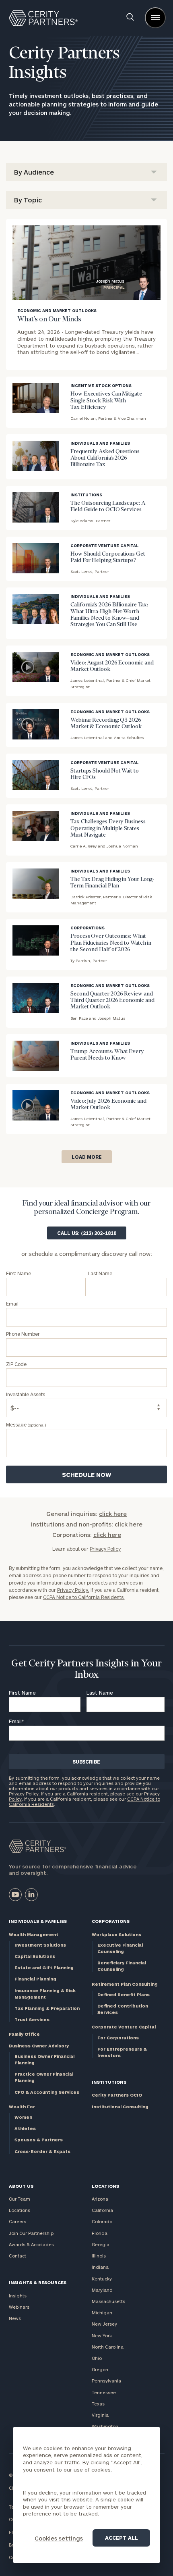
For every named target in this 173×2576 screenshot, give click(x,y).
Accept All (122, 2538)
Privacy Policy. (73, 1590)
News (15, 2318)
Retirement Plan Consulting (125, 1984)
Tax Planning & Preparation (47, 2008)
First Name (22, 1693)
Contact (18, 2256)
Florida (100, 2233)
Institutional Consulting (120, 2106)
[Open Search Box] (130, 18)
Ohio (97, 2358)
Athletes (25, 2128)
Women (23, 2117)
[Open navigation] (155, 18)
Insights (18, 2296)
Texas (98, 2404)
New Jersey (104, 2324)
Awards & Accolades (31, 2244)
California (102, 2210)
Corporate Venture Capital (124, 2027)
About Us (21, 2186)
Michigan (102, 2313)
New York (102, 2335)
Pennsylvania (106, 2381)
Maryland (102, 2290)
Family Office (24, 2034)
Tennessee (104, 2392)
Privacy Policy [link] (105, 1549)
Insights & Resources (38, 2282)
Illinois (99, 2256)
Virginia (100, 2415)
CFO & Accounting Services (47, 2092)
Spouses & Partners (39, 2140)
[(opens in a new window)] (15, 1895)
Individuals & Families (38, 1921)
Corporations (111, 1921)
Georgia (101, 2244)
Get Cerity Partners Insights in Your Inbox (86, 1669)
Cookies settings (59, 2538)
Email (16, 1721)
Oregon (100, 2369)
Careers (18, 2221)
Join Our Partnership (31, 2233)
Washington (105, 2426)
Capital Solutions (35, 1956)
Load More (87, 1157)
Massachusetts (108, 2301)
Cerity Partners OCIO (117, 2095)
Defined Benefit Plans (124, 1994)
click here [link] (113, 1514)
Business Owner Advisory (39, 2046)
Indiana (100, 2267)
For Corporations (118, 2038)
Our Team (20, 2199)
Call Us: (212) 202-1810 (87, 1233)
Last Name (100, 1693)
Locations (20, 2210)
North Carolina (108, 2347)
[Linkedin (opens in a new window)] (31, 1895)
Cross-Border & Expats (42, 2151)
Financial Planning (35, 1979)
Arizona (100, 2199)
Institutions (109, 2082)
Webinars (19, 2307)
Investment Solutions (40, 1945)
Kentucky (102, 2279)
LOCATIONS (105, 2186)
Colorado (102, 2221)
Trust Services (32, 2019)
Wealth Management (34, 1934)
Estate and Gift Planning (44, 1967)
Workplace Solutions (116, 1934)
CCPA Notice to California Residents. (84, 1597)
